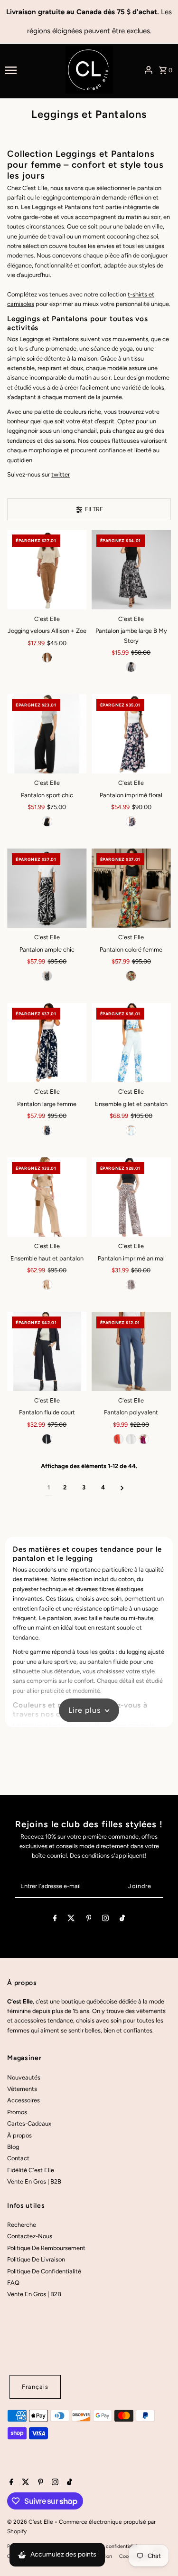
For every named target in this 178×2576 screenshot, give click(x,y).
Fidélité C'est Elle (31, 2170)
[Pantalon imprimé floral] (131, 734)
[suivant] (122, 1488)
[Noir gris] (131, 667)
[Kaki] (47, 1285)
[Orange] (131, 976)
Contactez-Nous (30, 2236)
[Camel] (47, 658)
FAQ (13, 2283)
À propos (19, 2135)
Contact (18, 2158)
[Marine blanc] (47, 1130)
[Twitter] (71, 1920)
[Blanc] (131, 1439)
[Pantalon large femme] (47, 1043)
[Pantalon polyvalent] (131, 1351)
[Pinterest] (89, 1920)
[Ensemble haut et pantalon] (47, 1197)
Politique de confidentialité (108, 2546)
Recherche (22, 2225)
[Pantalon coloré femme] (131, 888)
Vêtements (22, 2089)
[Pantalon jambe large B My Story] (131, 569)
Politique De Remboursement (46, 2248)
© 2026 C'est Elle (31, 2522)
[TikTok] (122, 1920)
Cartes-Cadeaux (29, 2123)
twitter (61, 474)
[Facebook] (55, 1920)
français (35, 2387)
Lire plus (84, 1710)
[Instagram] (105, 1920)
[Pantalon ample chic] (47, 888)
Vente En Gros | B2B (34, 2181)
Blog (13, 2147)
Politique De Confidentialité (44, 2271)
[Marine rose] (131, 821)
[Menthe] (131, 1130)
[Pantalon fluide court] (47, 1351)
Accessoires (23, 2100)
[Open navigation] (32, 70)
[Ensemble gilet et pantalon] (131, 1043)
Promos (17, 2112)
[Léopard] (131, 1285)
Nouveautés (24, 2077)
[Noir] (47, 821)
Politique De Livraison (36, 2259)
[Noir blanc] (47, 976)
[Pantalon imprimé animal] (131, 1197)
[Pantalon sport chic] (47, 734)
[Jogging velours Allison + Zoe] (47, 569)
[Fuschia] (144, 1439)
